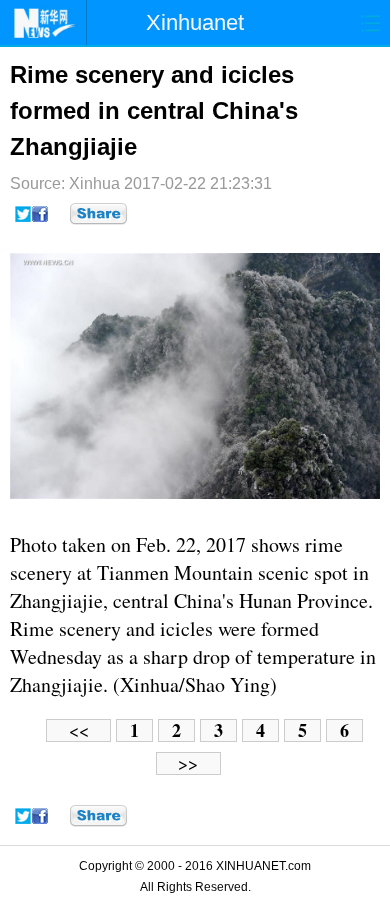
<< (79, 730)
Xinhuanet (195, 22)
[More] (98, 214)
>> (188, 763)
